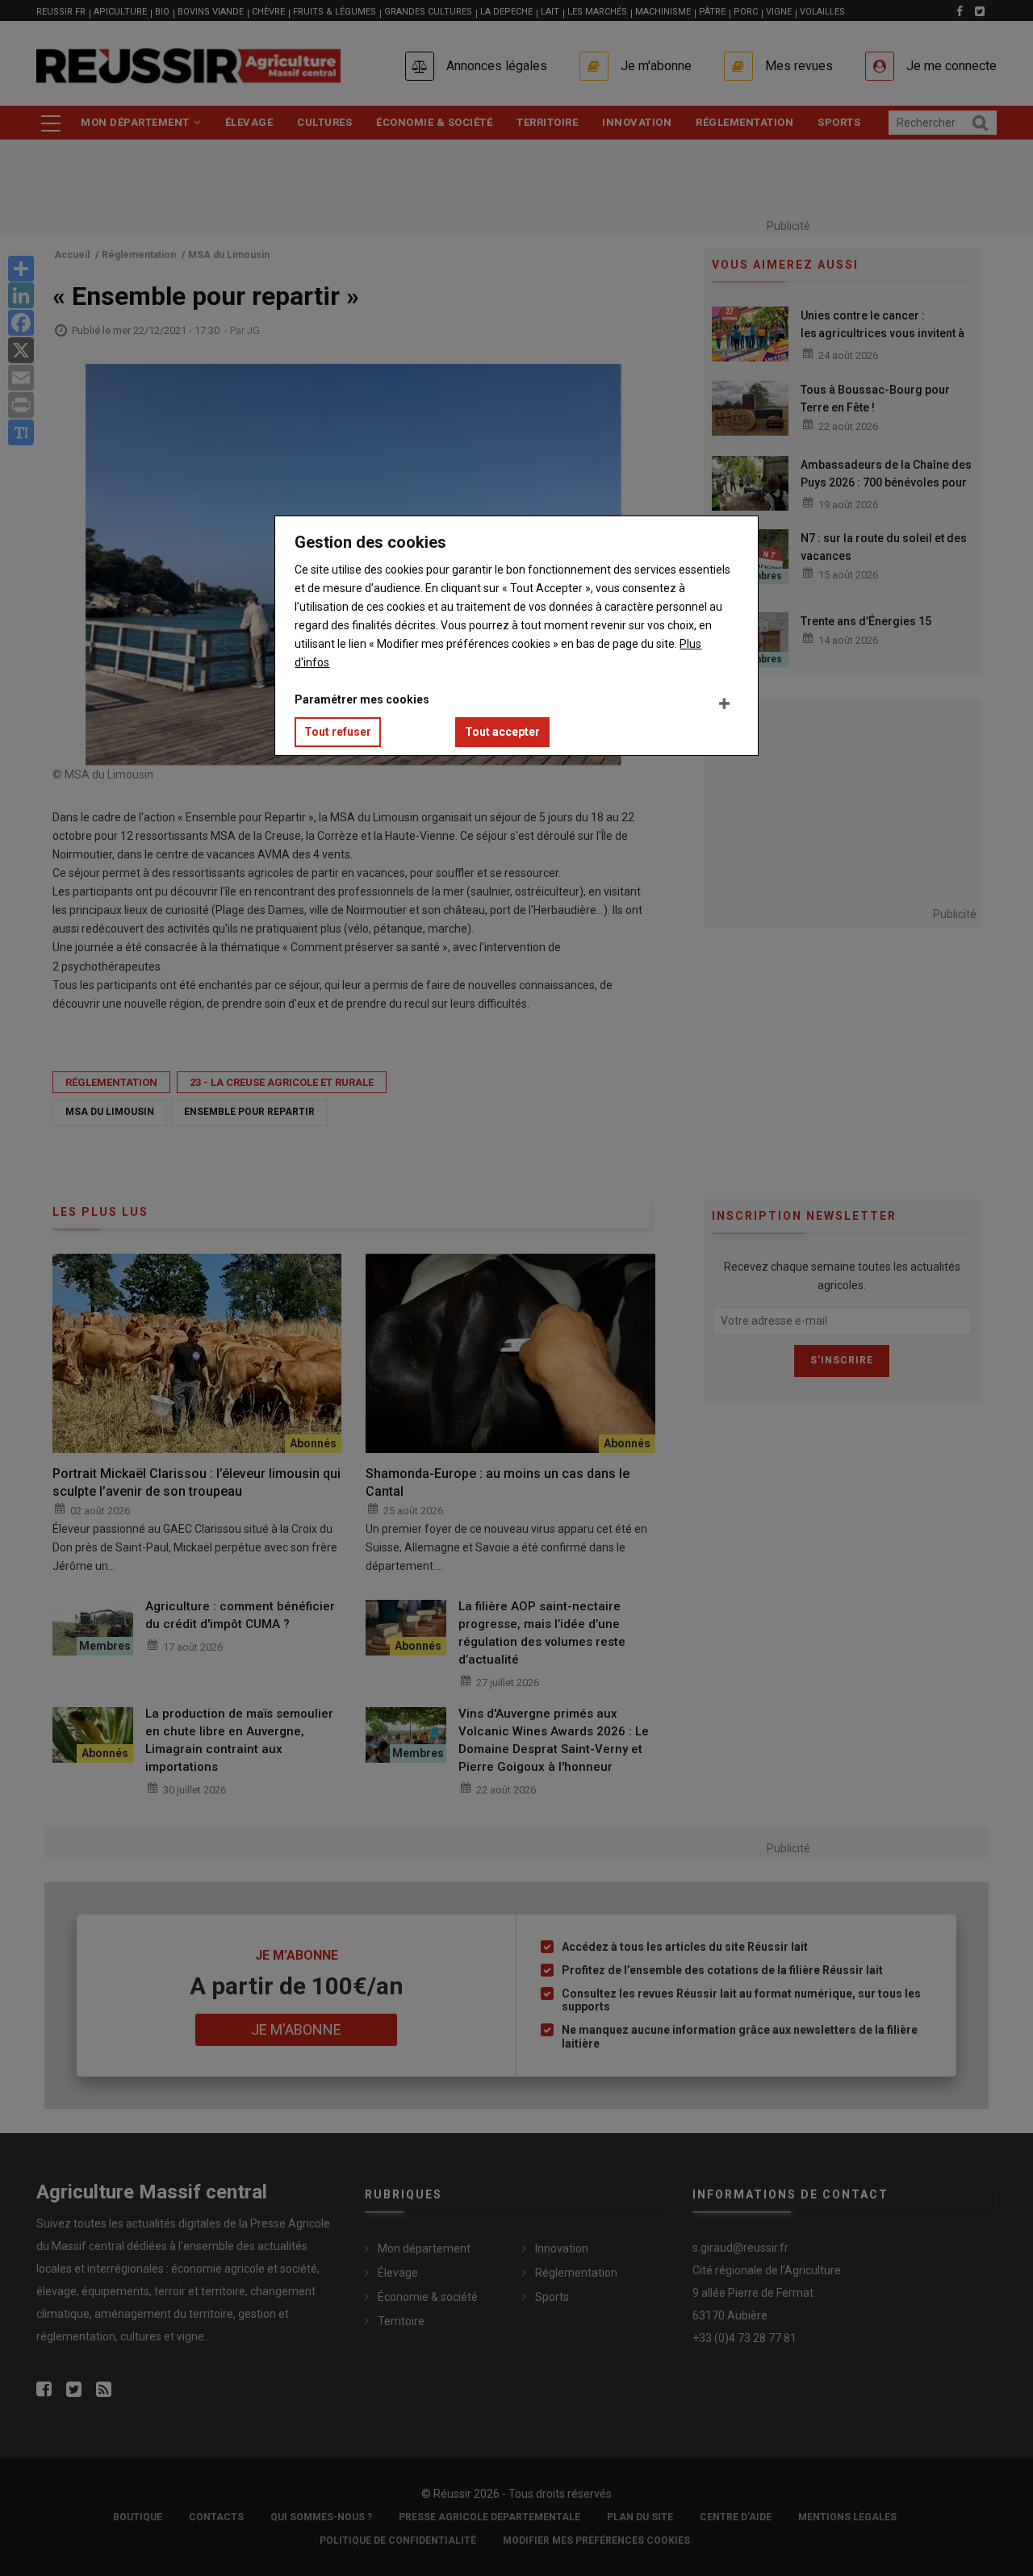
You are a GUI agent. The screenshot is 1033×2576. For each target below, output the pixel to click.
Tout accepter (502, 732)
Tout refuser (338, 732)
